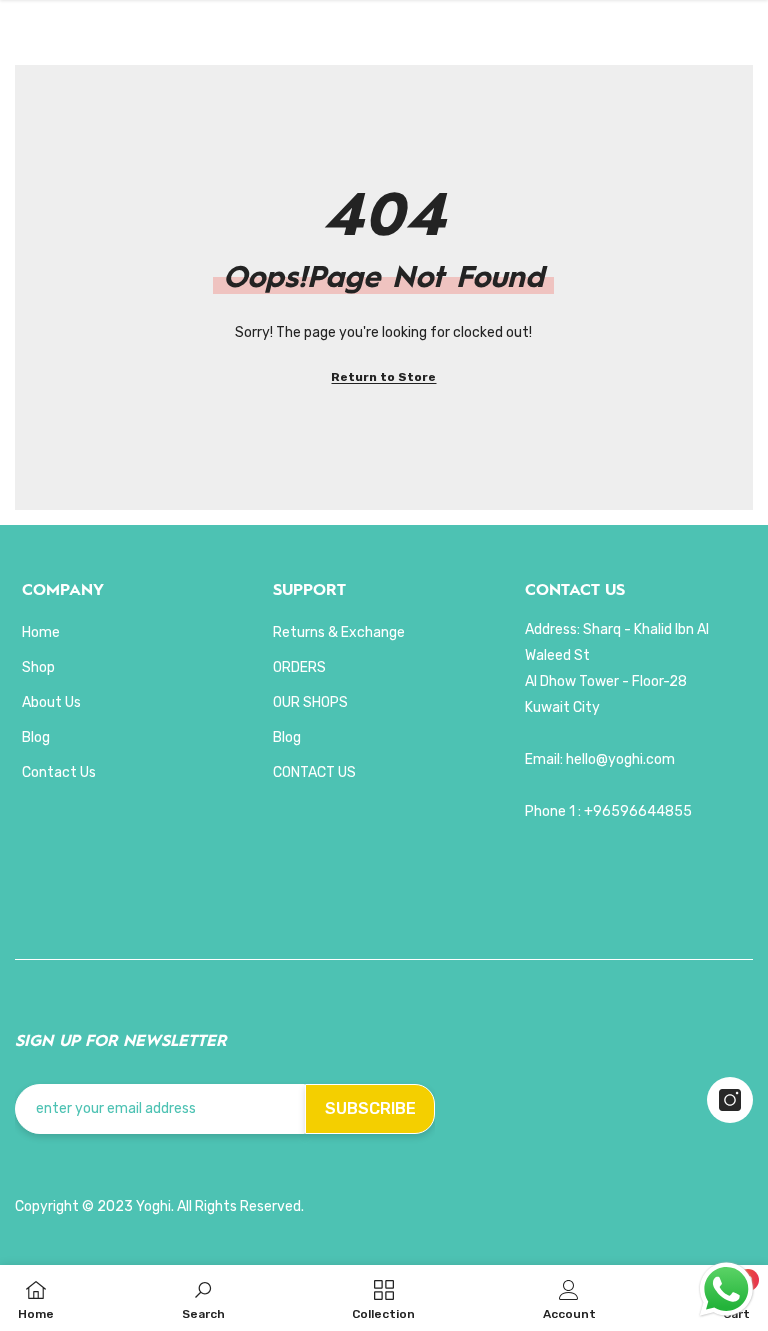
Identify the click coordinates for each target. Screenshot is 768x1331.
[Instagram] (730, 1100)
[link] (203, 1298)
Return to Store (383, 377)
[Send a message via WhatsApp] (726, 1289)
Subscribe (370, 1108)
